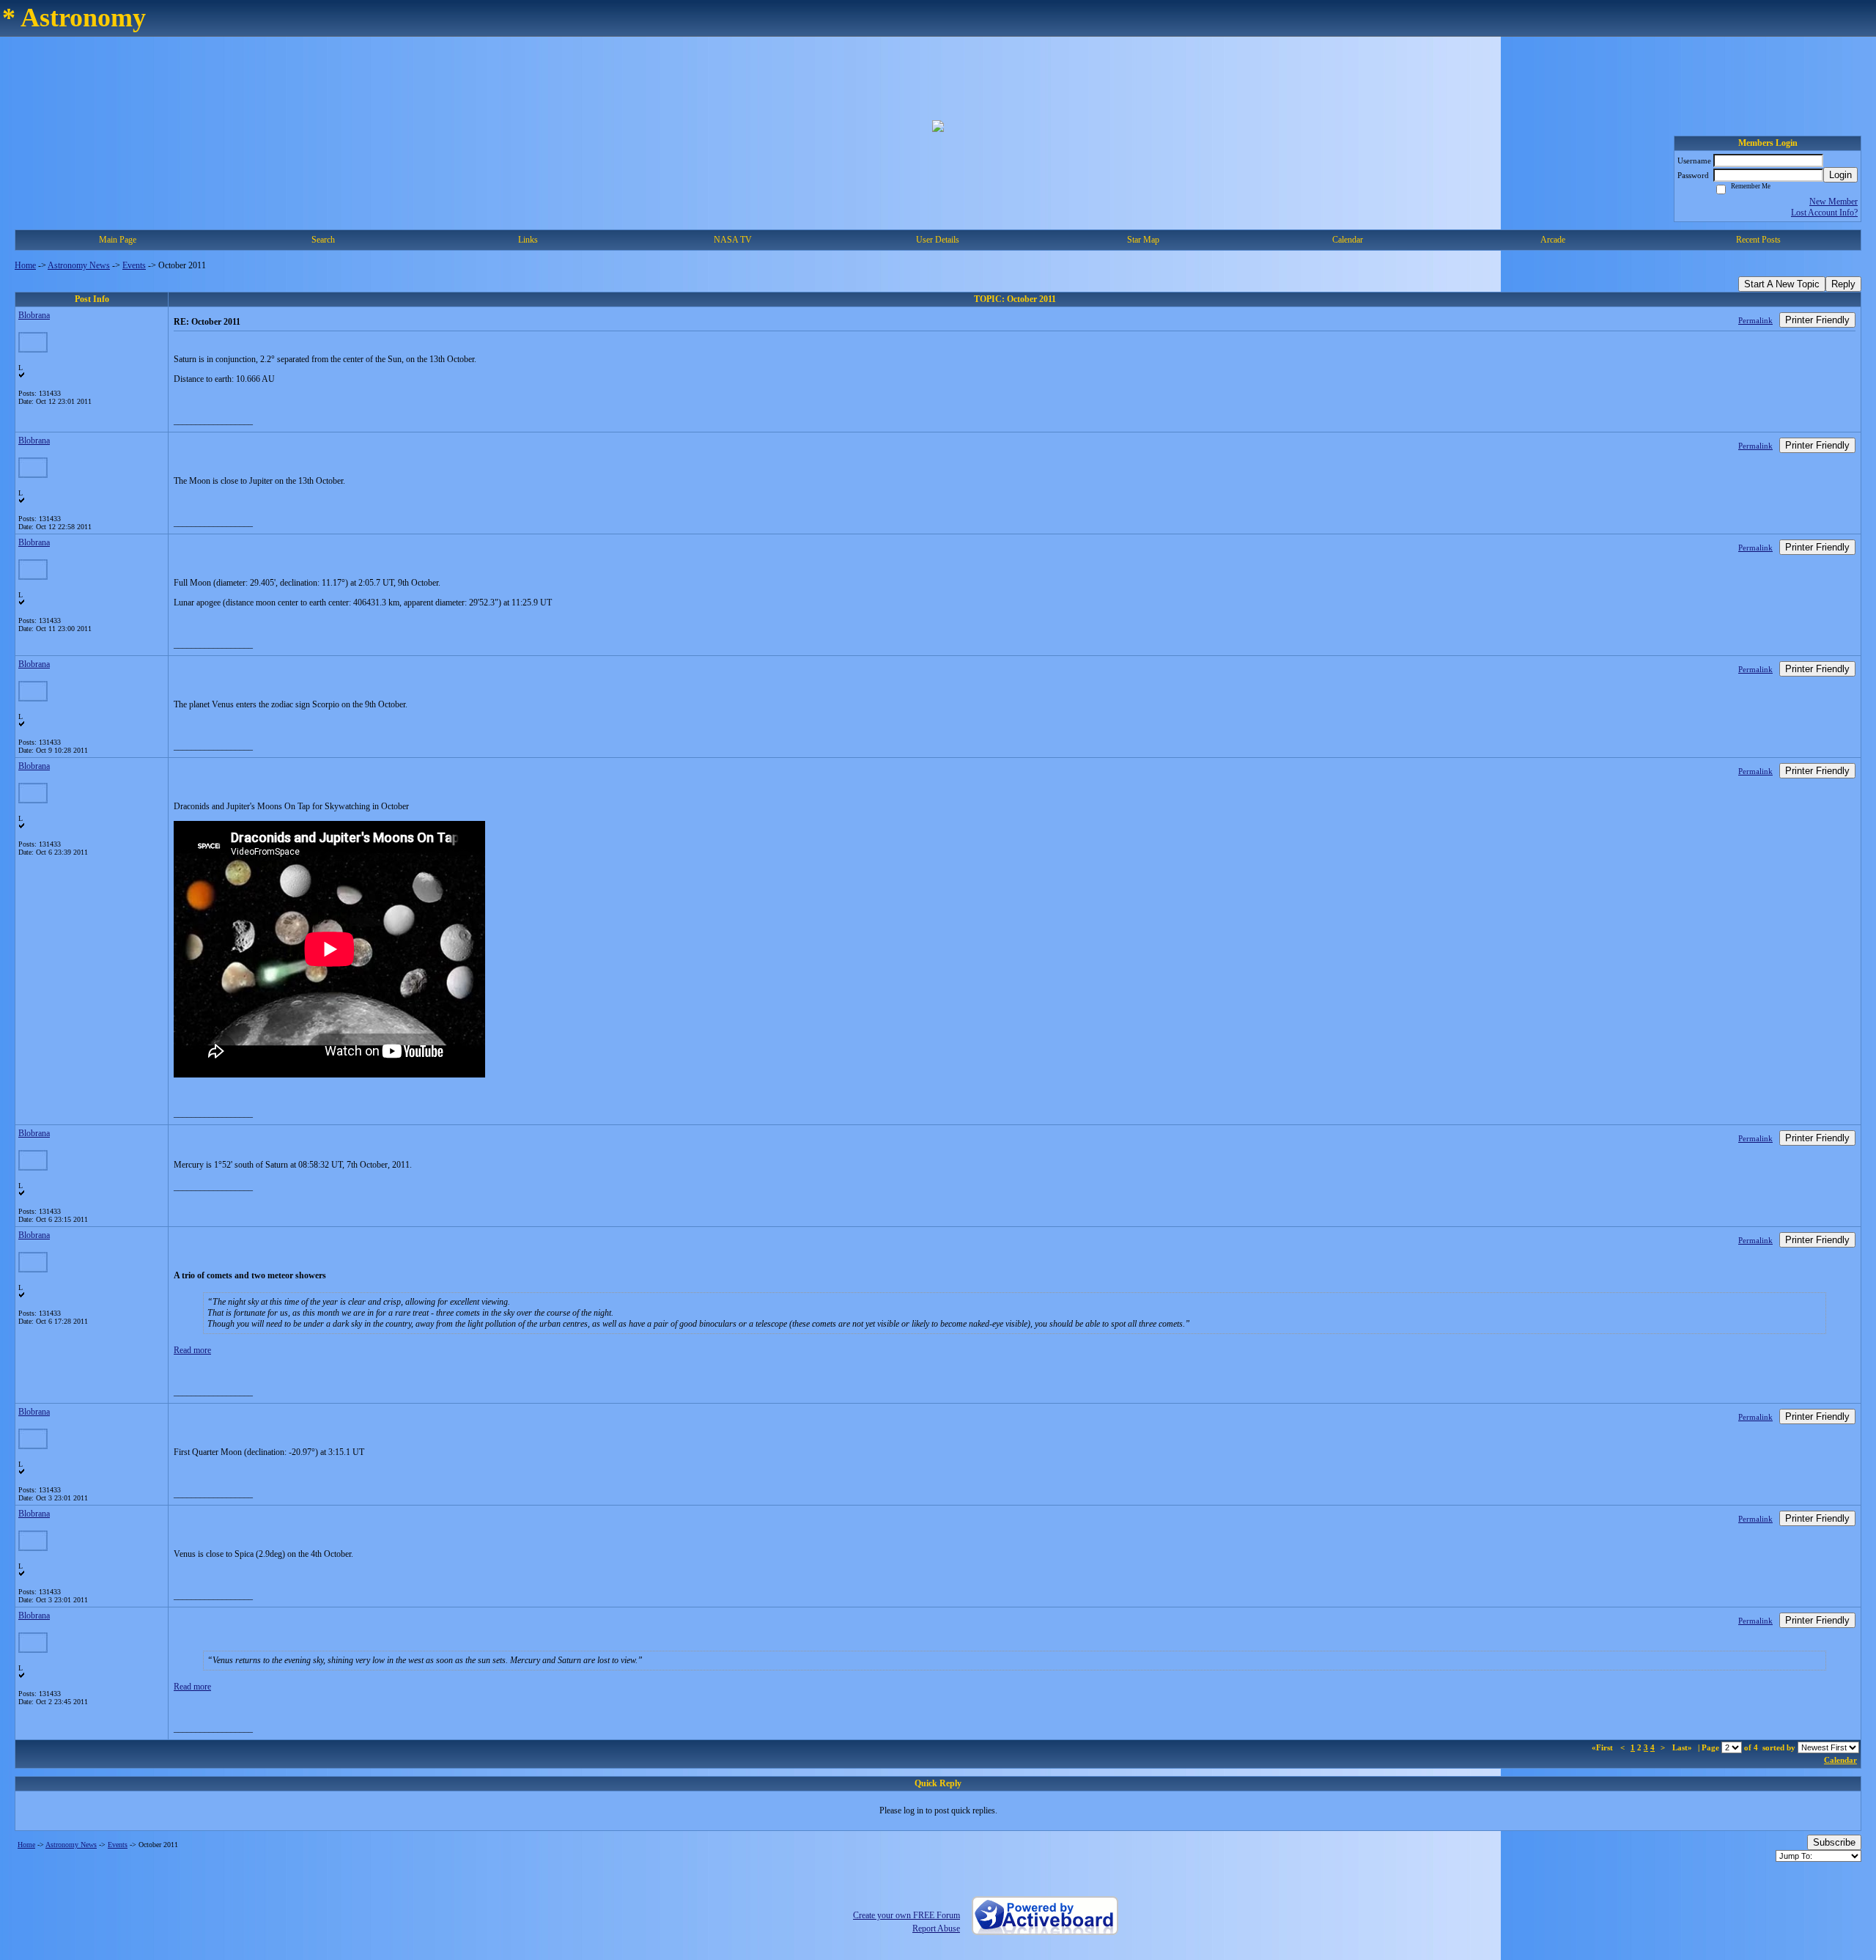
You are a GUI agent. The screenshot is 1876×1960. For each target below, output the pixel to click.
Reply (1843, 284)
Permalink (1755, 320)
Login (1840, 175)
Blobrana (34, 315)
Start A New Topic (1782, 284)
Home (25, 265)
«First (1603, 1747)
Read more (192, 1350)
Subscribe (1834, 1842)
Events (134, 265)
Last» (1683, 1747)
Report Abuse (936, 1928)
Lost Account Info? (1824, 213)
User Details (938, 240)
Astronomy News (79, 265)
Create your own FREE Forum (906, 1915)
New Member (1833, 202)
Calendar (1840, 1760)
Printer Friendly (1817, 320)
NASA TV (733, 240)
